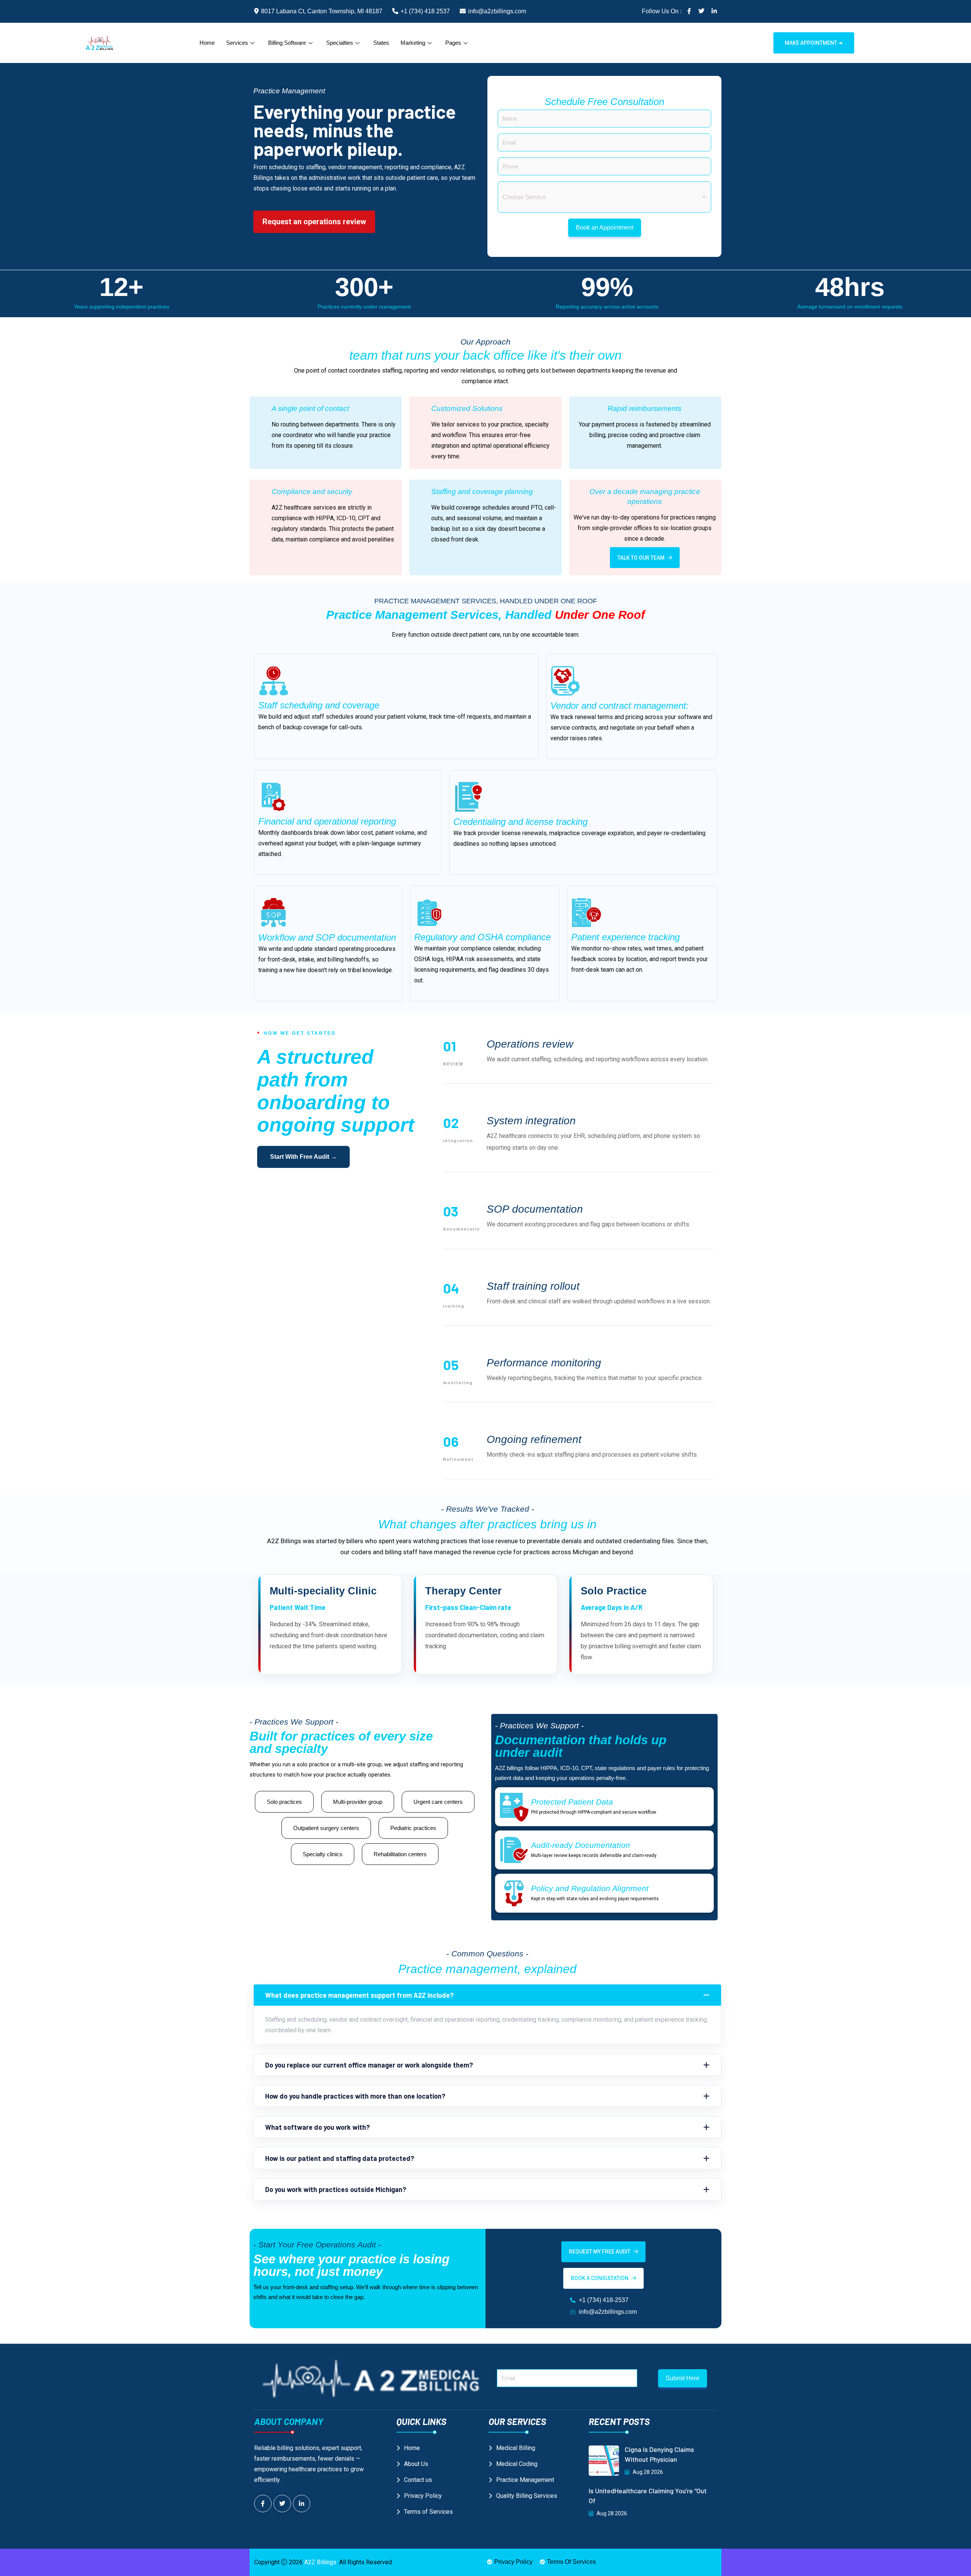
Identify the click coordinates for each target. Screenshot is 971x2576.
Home (207, 43)
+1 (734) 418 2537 (425, 11)
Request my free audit (600, 2252)
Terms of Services (428, 2512)
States (381, 43)
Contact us (418, 2480)
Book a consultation (600, 2278)
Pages (453, 43)
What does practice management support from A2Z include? (359, 1995)
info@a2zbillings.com (497, 11)
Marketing (413, 43)
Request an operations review (314, 222)
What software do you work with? (317, 2127)
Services (237, 43)
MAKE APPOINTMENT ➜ (814, 43)
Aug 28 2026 (647, 2472)
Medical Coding (517, 2464)
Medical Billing (516, 2448)
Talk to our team (641, 558)
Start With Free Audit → (303, 1157)
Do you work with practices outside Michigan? (336, 2189)
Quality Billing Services (527, 2496)
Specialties (340, 43)
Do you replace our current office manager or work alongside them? (369, 2065)
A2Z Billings (320, 2562)
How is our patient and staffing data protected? (340, 2158)
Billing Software (287, 43)
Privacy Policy (423, 2496)
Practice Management (525, 2480)
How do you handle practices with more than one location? (355, 2096)
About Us (416, 2464)
